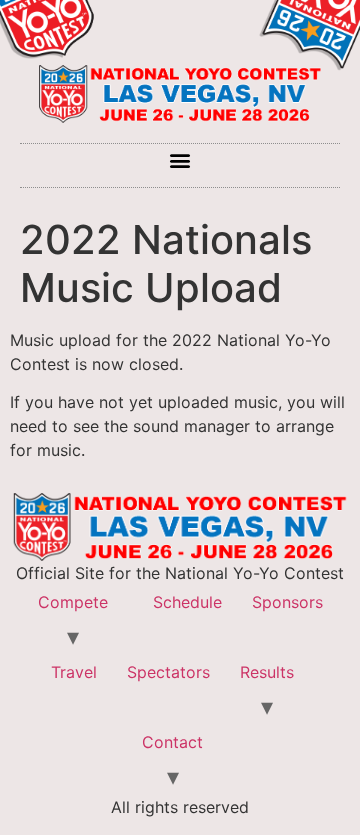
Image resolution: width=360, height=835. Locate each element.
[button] (180, 160)
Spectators (168, 672)
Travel (74, 672)
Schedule (187, 602)
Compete (73, 602)
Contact (172, 742)
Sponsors (287, 602)
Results (267, 672)
